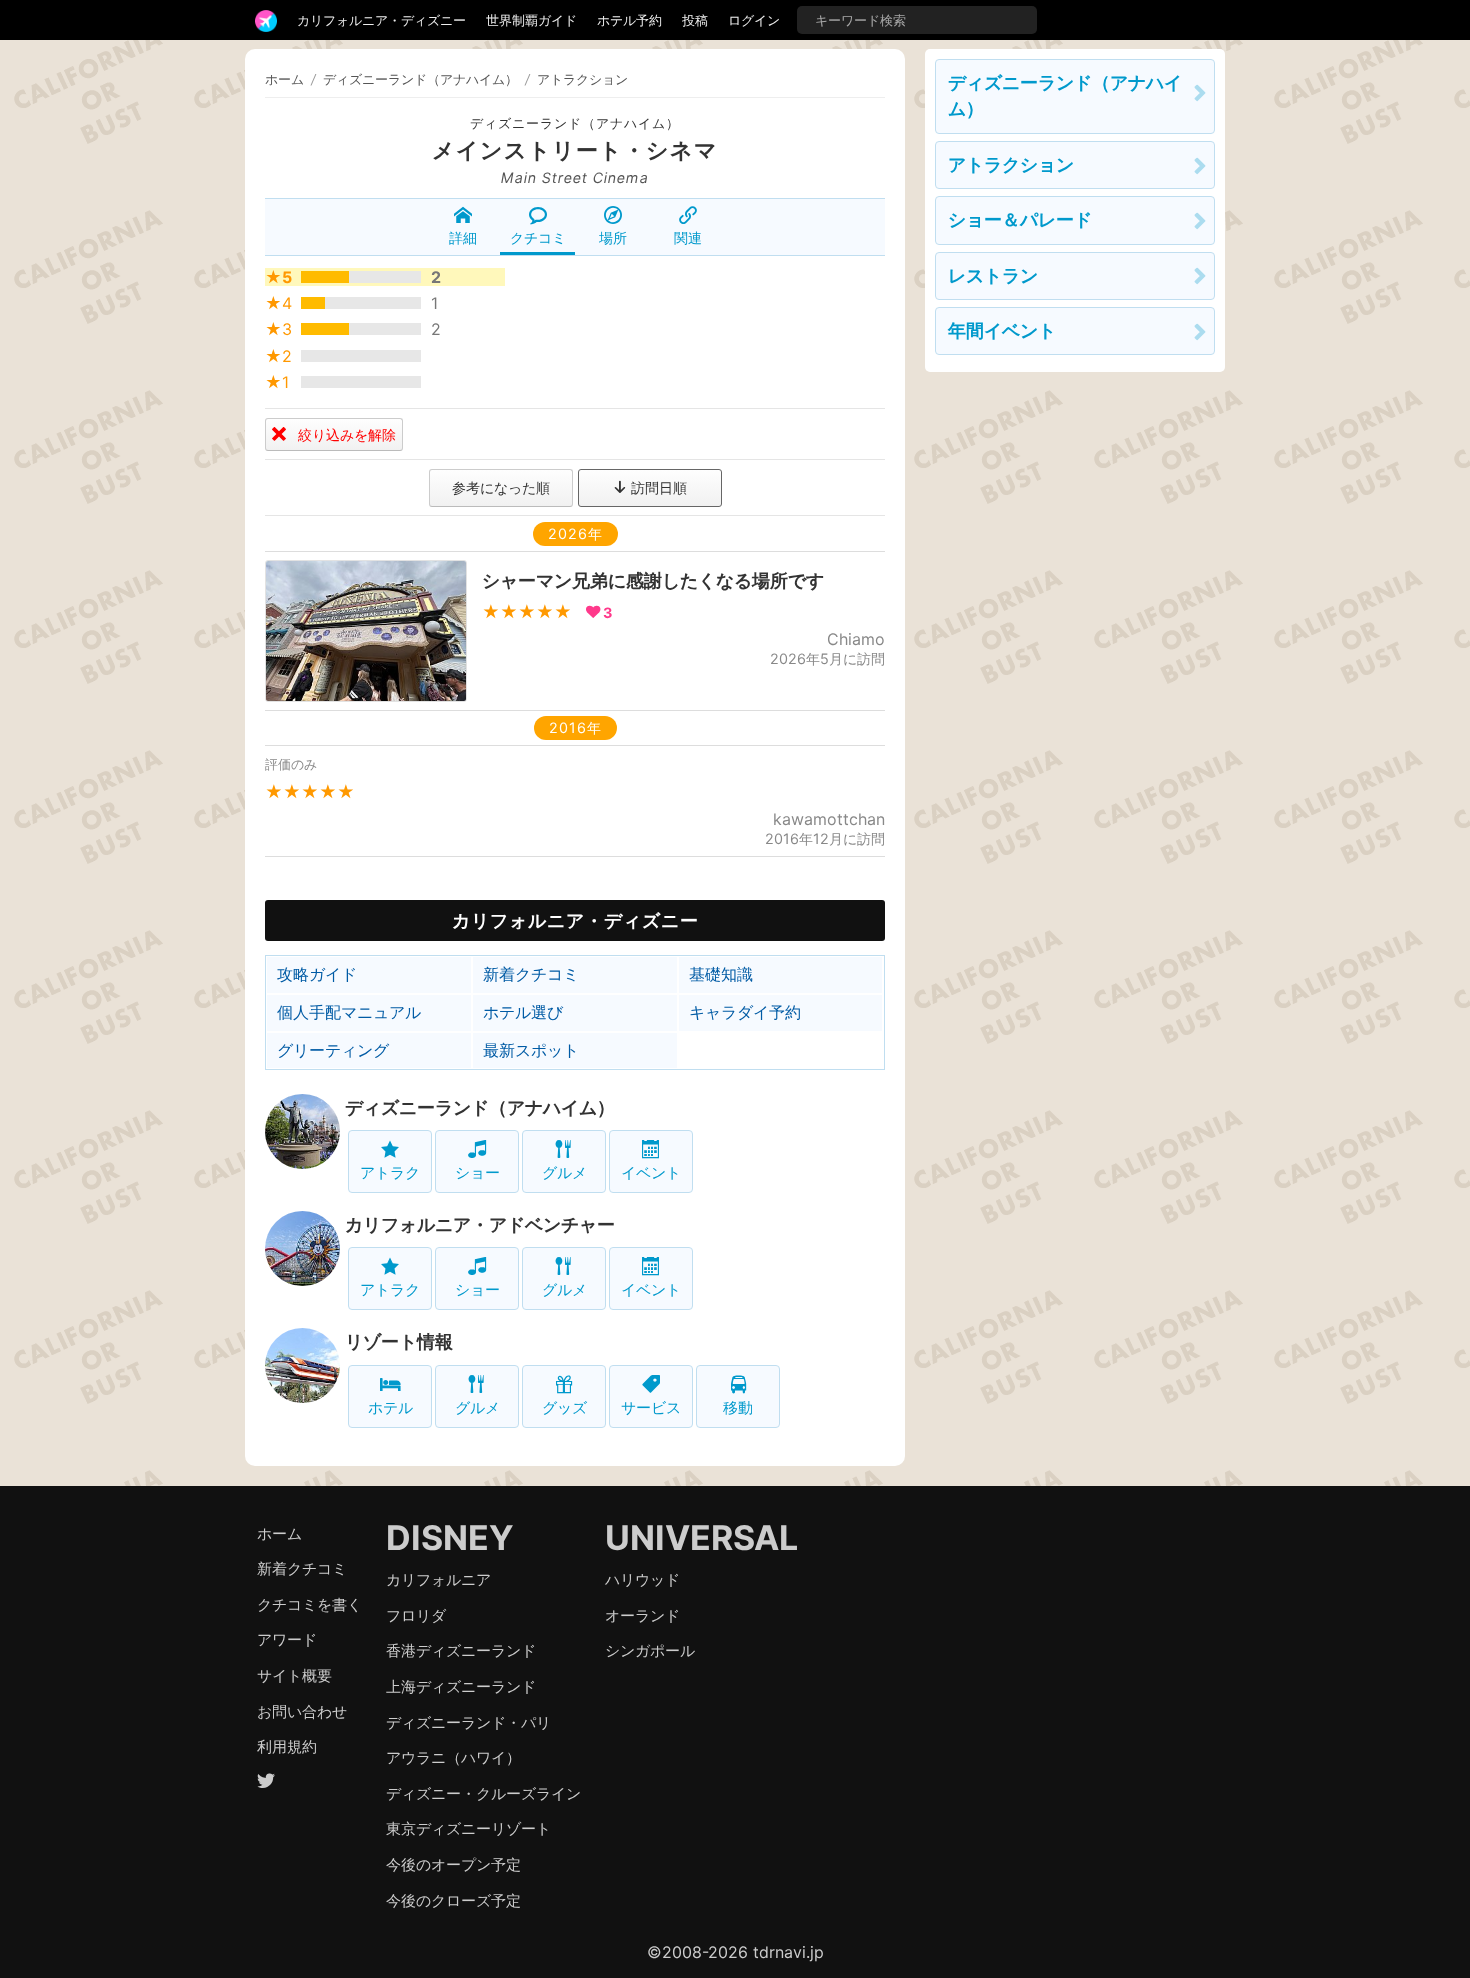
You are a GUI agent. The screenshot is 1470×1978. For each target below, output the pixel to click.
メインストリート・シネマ (575, 150)
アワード (287, 1639)
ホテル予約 (629, 20)
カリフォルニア (438, 1579)
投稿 (695, 20)
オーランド (642, 1615)
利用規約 (287, 1746)
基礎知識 (721, 974)
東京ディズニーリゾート (468, 1828)
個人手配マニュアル (349, 1012)
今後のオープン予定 (453, 1864)
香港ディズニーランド (461, 1650)
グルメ (564, 1172)
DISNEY (450, 1537)
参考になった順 (501, 487)
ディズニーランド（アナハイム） (575, 123)
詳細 (463, 237)
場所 (613, 237)
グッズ (564, 1407)
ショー (477, 1172)
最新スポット (531, 1050)
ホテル (390, 1407)
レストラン (993, 275)
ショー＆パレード (1020, 219)
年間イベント (1002, 330)
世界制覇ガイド (531, 20)
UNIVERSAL (701, 1537)
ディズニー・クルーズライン (483, 1793)
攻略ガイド (317, 974)
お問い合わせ (302, 1711)
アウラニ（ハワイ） (453, 1757)
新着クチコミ (531, 974)
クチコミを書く (309, 1604)
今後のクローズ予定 (453, 1900)
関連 (688, 237)
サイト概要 (294, 1675)
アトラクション (1011, 164)
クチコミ (538, 237)
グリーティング (333, 1050)
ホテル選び (523, 1012)
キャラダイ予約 (745, 1012)
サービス (651, 1407)
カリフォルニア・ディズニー (381, 20)
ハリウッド (642, 1579)
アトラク (390, 1172)
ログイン (754, 20)
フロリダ (416, 1615)
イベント (651, 1172)
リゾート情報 (399, 1341)
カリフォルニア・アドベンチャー (480, 1224)
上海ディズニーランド (461, 1686)
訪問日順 (657, 487)
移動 (738, 1407)
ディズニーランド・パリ (468, 1722)
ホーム (284, 79)
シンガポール (650, 1650)
